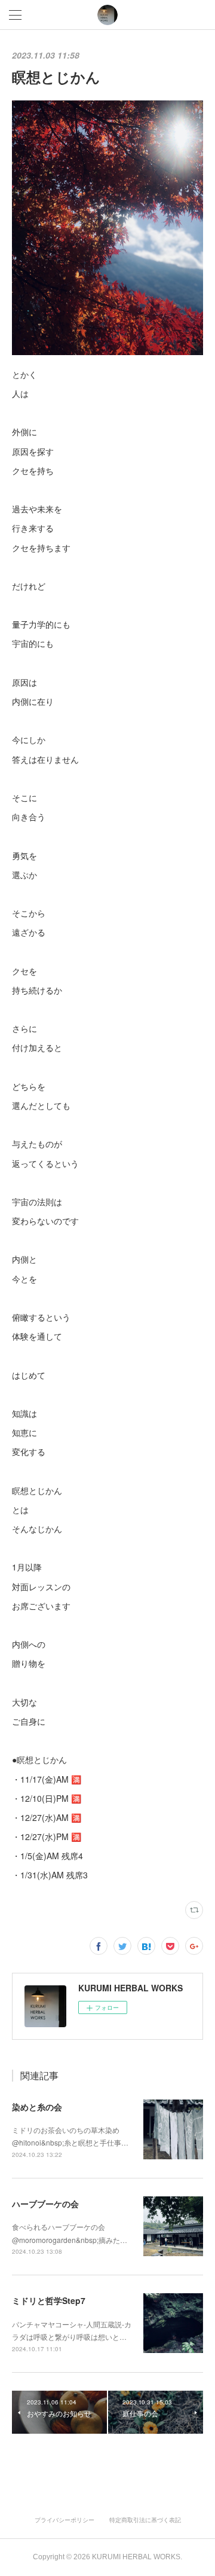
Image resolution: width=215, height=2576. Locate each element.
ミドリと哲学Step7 (49, 2300)
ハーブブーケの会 (45, 2204)
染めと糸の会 (37, 2107)
